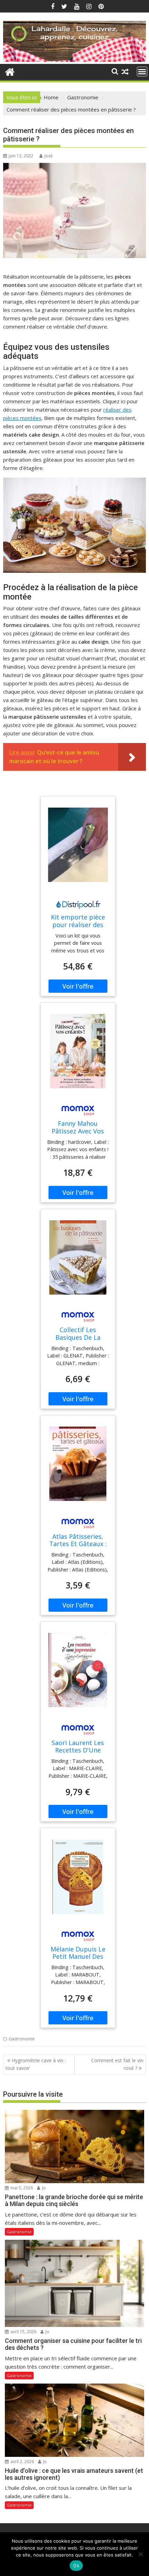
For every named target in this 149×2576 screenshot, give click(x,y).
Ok (76, 2566)
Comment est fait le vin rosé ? (117, 2064)
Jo (43, 2188)
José (49, 156)
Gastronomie (22, 2039)
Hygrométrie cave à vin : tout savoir (36, 2064)
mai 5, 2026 (21, 2188)
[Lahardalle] (74, 60)
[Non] (140, 2554)
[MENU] (142, 72)
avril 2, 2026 (22, 2462)
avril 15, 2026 (23, 2332)
